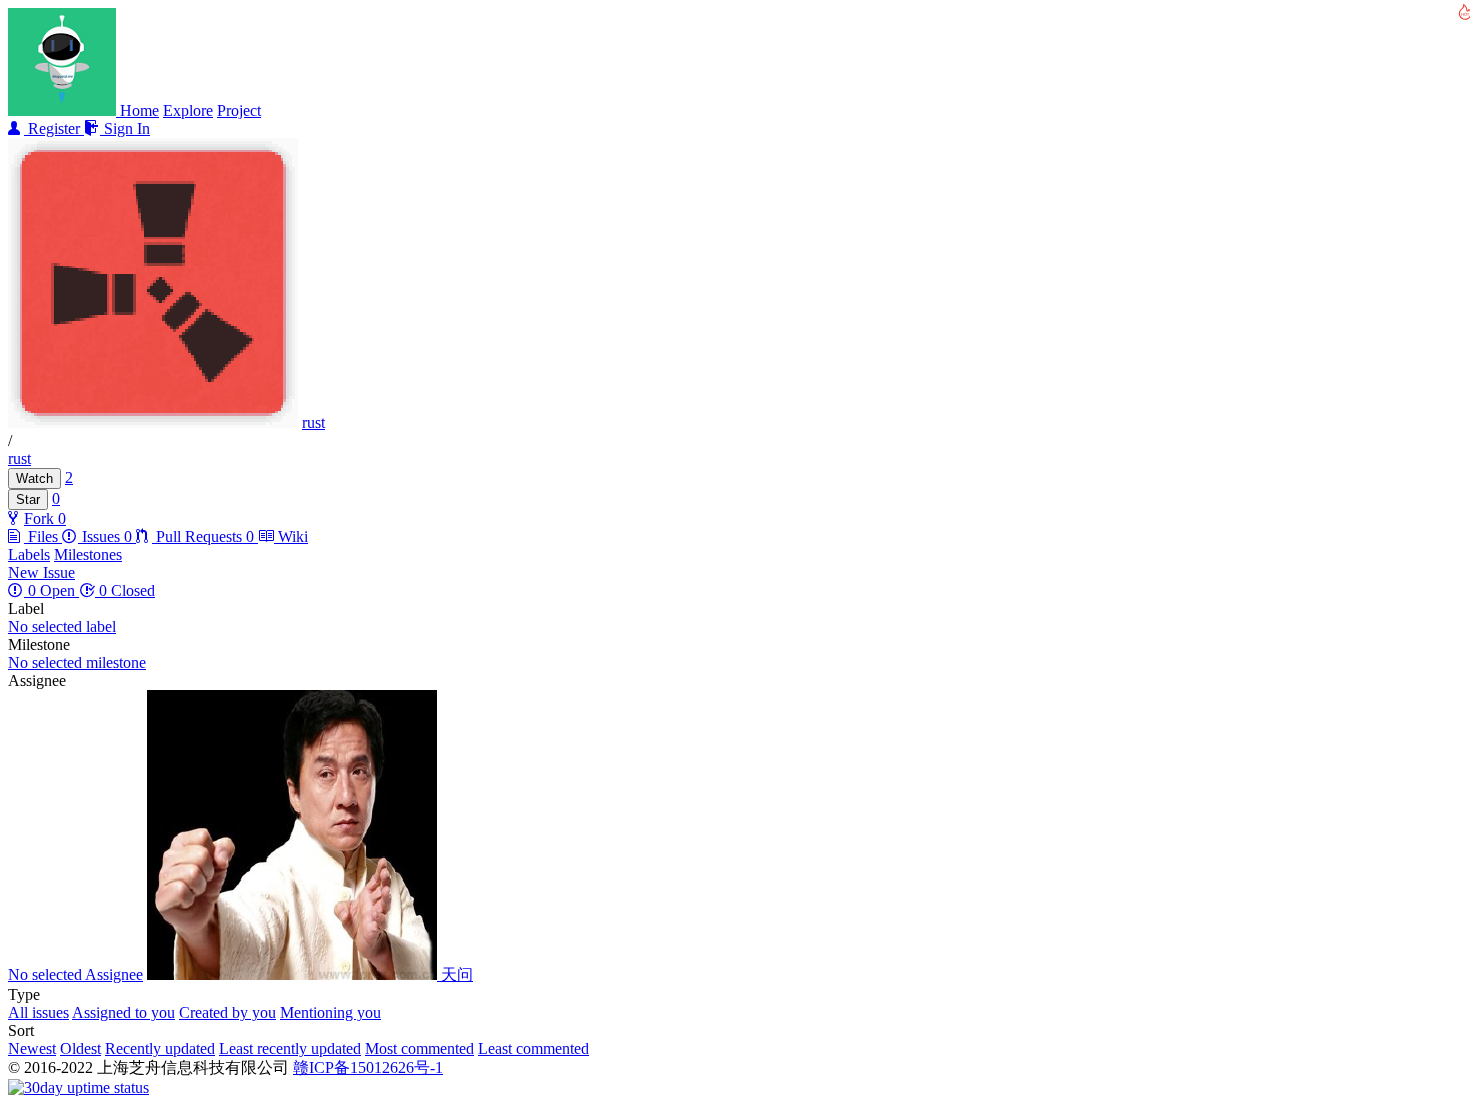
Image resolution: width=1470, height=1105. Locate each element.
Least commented (533, 1048)
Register (54, 128)
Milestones (88, 554)
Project (239, 110)
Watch (34, 478)
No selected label (62, 626)
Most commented (419, 1048)
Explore (188, 110)
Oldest (80, 1048)
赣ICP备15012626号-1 (368, 1067)
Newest (32, 1048)
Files (43, 536)
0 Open (51, 590)
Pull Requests (203, 536)
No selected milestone (77, 662)
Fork (41, 518)
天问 (455, 974)
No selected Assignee (75, 974)
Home (139, 110)
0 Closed (125, 590)
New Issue (41, 572)
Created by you (227, 1012)
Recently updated (160, 1048)
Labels (29, 554)
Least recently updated (290, 1048)
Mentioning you (330, 1012)
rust (313, 422)
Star (28, 499)
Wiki (291, 536)
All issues (38, 1012)
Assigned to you (123, 1012)
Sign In (125, 128)
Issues (105, 536)
